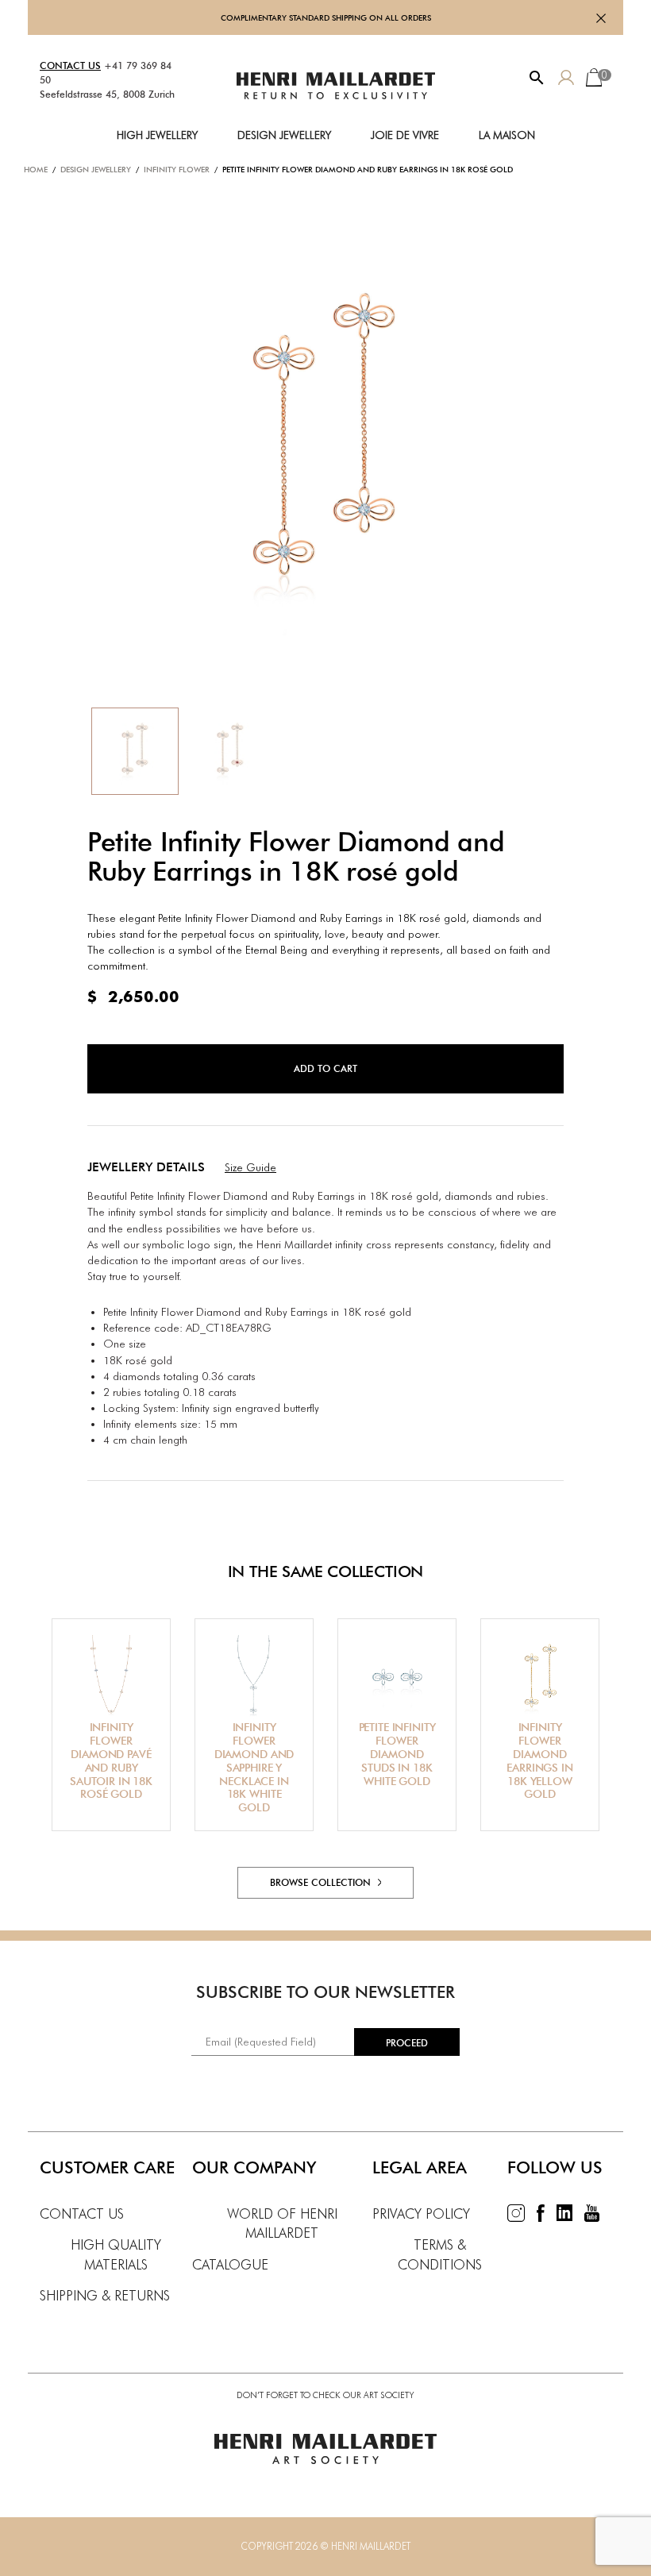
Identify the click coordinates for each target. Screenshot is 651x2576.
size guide (250, 1167)
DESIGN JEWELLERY (96, 169)
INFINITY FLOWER (177, 169)
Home (36, 169)
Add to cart (325, 1068)
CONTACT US (70, 66)
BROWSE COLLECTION (322, 1882)
